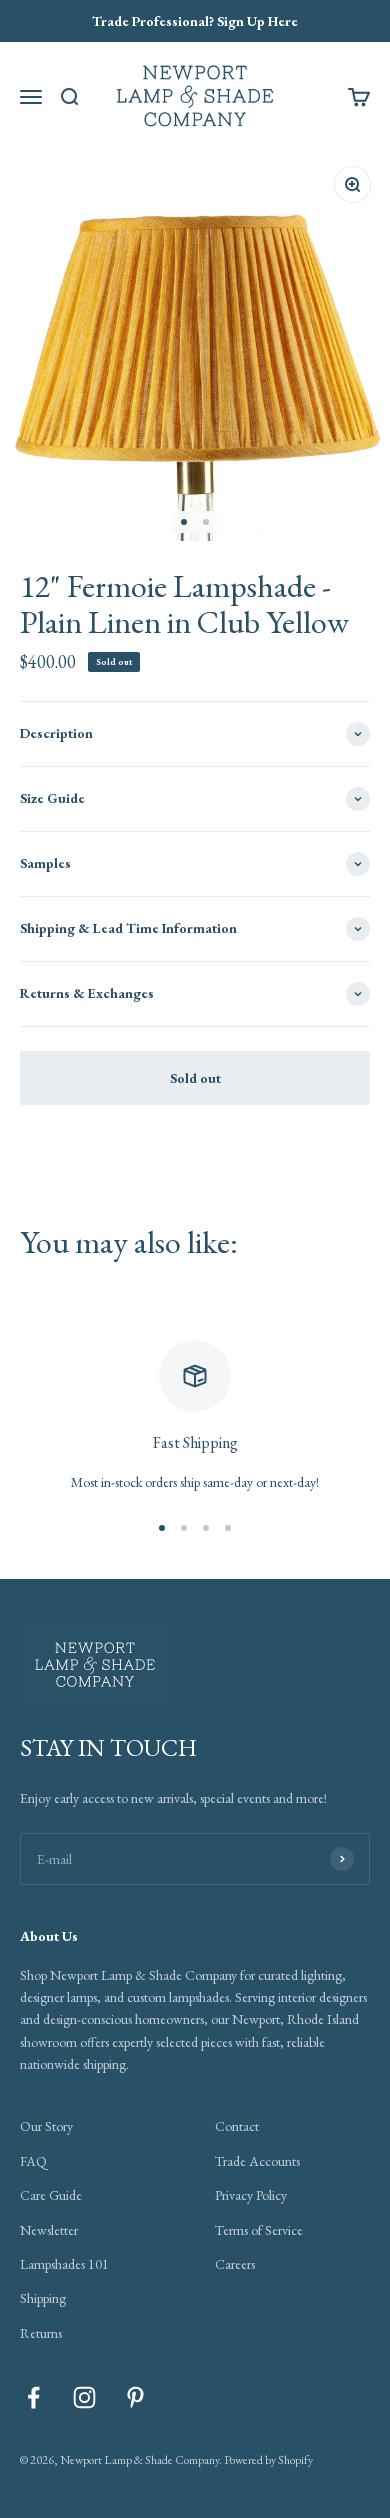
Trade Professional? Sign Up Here (195, 21)
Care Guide (51, 2195)
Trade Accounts (257, 2161)
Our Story (46, 2126)
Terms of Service (259, 2230)
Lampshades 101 (64, 2264)
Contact (237, 2126)
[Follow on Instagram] (84, 2397)
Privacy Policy (251, 2195)
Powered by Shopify (268, 2460)
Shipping (43, 2298)
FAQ (33, 2161)
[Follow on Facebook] (33, 2397)
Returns (41, 2333)
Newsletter (49, 2230)
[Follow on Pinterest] (135, 2397)
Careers (235, 2264)
